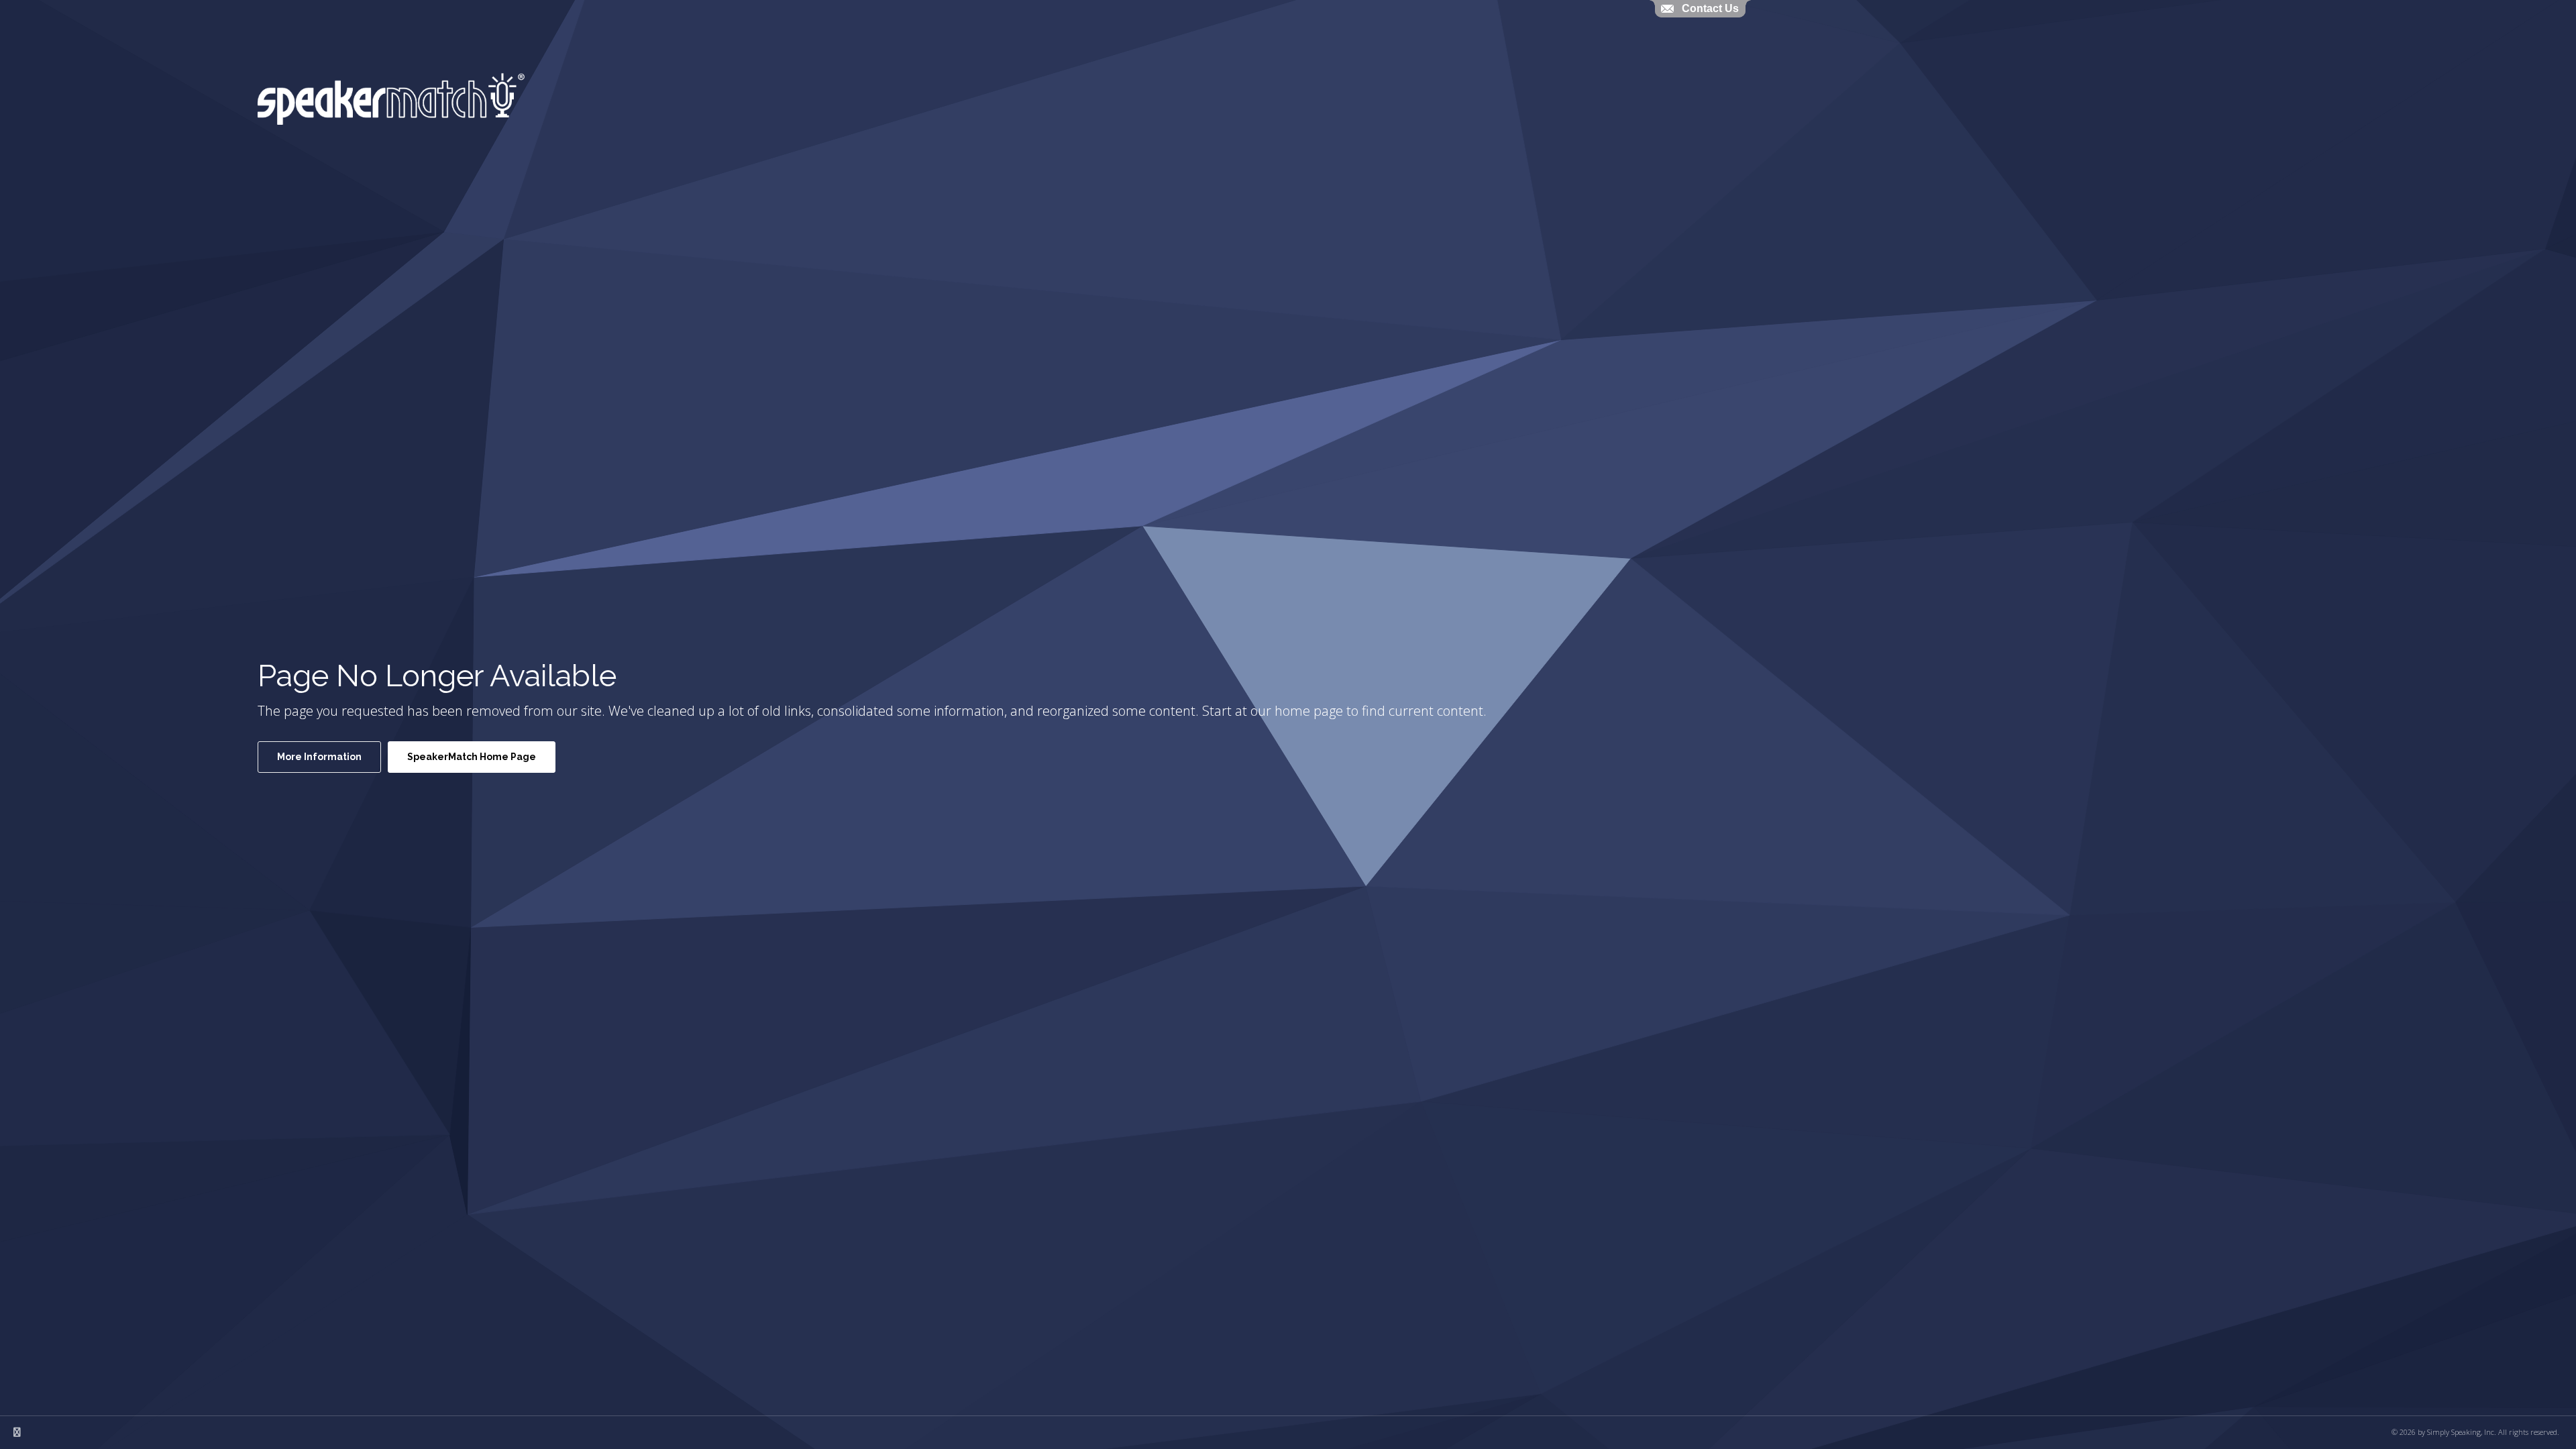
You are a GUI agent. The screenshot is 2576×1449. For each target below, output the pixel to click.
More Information (319, 757)
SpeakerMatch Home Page (472, 757)
